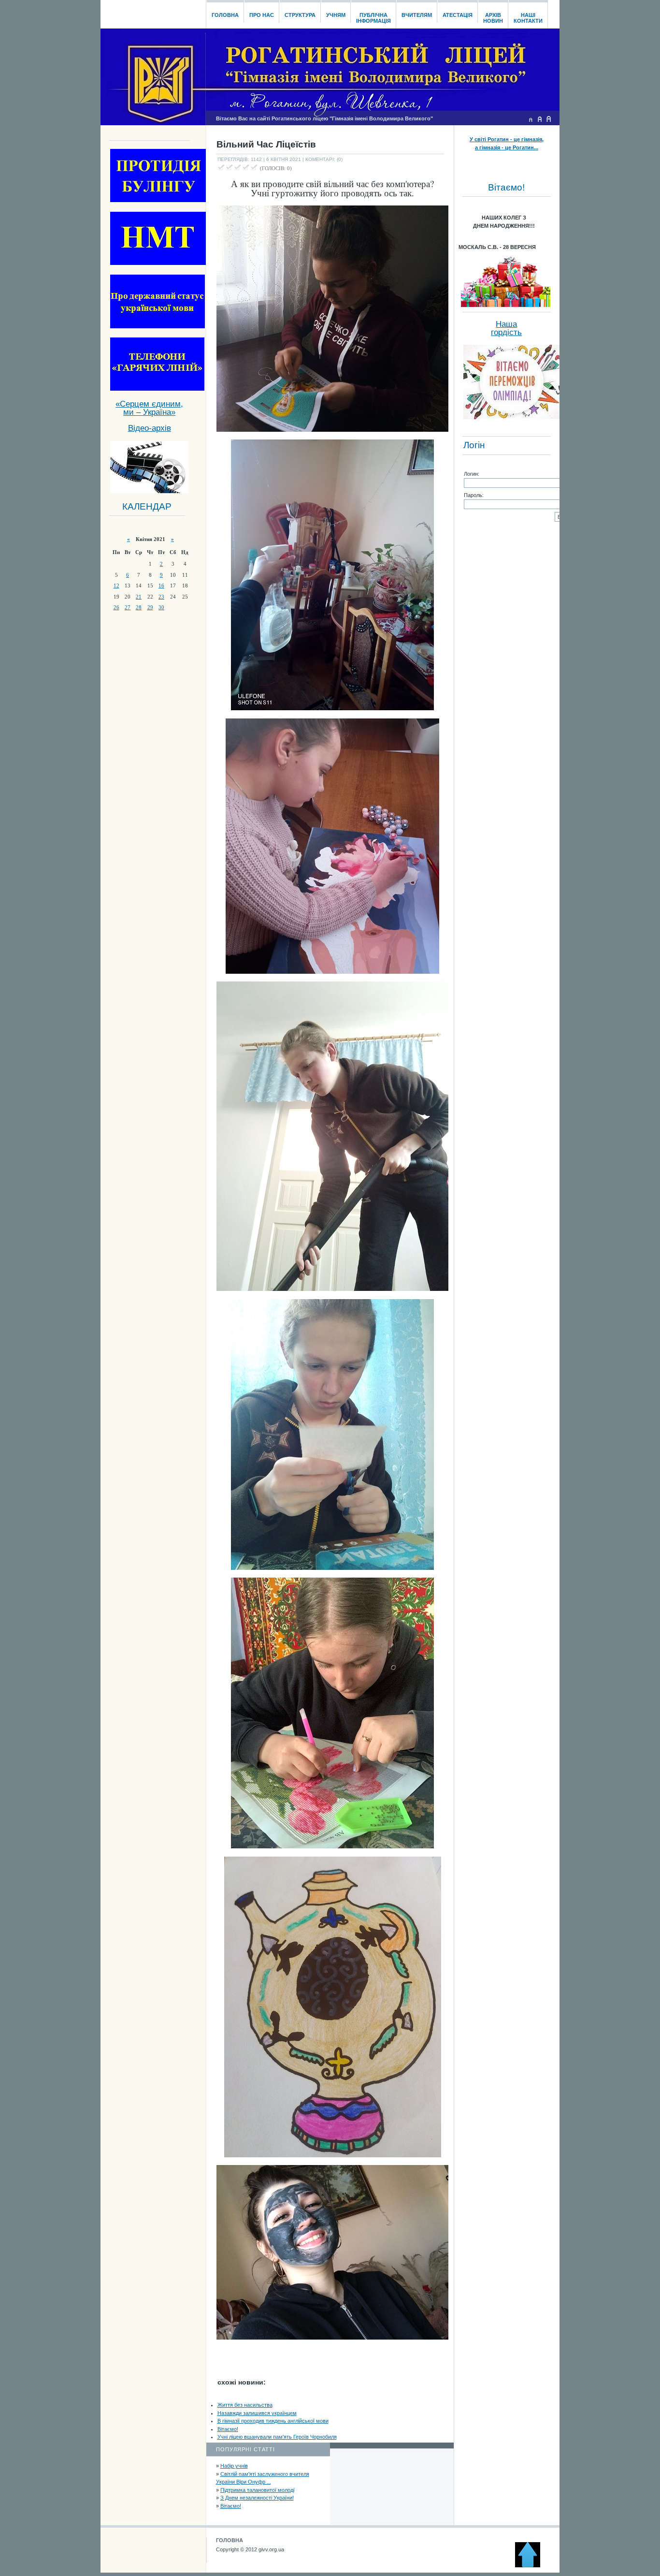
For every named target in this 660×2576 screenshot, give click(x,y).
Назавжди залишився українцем (257, 2413)
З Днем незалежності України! (257, 2498)
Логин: (472, 474)
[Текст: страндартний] (540, 119)
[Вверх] (532, 2565)
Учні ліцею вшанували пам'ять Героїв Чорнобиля (277, 2437)
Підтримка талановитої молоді (257, 2490)
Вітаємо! (228, 2429)
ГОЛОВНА (230, 2540)
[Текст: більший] (549, 119)
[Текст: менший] (531, 119)
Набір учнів (234, 2466)
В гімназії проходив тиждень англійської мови (273, 2421)
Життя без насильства (245, 2405)
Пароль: (474, 495)
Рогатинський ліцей (153, 12)
